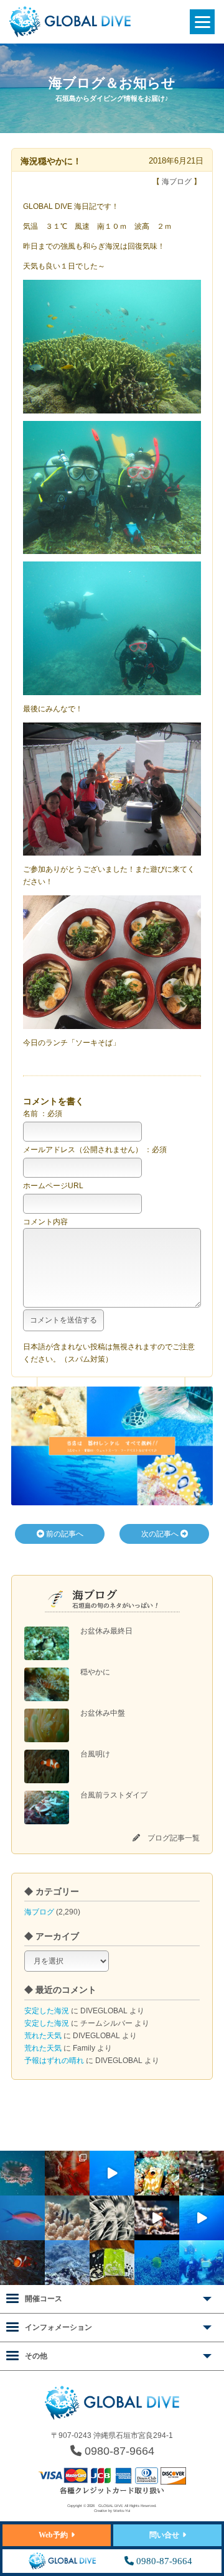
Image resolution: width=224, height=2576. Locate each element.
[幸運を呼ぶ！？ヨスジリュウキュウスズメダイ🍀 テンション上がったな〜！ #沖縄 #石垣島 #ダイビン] (67, 2218)
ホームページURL (53, 1186)
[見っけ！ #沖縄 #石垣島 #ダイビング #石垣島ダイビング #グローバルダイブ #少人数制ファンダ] (157, 2218)
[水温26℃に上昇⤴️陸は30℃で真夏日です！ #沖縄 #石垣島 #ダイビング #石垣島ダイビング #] (22, 2218)
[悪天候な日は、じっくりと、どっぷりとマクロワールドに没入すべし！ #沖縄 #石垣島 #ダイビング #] (112, 2218)
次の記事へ (161, 1534)
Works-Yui (122, 2511)
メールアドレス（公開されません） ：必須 (95, 1150)
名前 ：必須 (43, 1114)
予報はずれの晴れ (54, 2061)
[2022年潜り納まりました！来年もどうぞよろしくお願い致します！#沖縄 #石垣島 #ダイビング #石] (202, 2263)
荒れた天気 (43, 2036)
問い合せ (164, 2535)
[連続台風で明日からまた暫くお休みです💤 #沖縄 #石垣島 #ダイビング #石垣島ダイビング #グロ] (67, 2263)
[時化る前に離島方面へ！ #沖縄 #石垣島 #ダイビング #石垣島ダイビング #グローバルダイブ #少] (202, 2218)
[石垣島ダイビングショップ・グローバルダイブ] (70, 35)
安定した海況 (47, 2011)
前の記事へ (64, 1534)
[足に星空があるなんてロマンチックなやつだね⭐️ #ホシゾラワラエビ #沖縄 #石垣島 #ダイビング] (67, 2173)
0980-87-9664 (118, 2451)
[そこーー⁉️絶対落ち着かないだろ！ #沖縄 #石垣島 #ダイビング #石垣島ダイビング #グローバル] (22, 2173)
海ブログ (39, 1912)
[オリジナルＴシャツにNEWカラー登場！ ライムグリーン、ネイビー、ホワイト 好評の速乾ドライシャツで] (112, 2263)
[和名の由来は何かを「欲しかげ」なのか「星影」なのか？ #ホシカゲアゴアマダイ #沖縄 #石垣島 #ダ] (157, 2173)
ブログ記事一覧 (174, 1838)
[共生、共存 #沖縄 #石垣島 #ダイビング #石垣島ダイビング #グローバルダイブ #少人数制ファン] (22, 2263)
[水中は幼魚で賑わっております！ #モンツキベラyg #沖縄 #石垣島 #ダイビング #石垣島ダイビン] (202, 2173)
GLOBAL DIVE (111, 2506)
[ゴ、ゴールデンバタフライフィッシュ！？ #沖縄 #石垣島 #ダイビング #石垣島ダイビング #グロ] (157, 2263)
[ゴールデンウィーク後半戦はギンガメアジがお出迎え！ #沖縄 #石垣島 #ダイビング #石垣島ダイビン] (112, 2173)
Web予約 (53, 2535)
